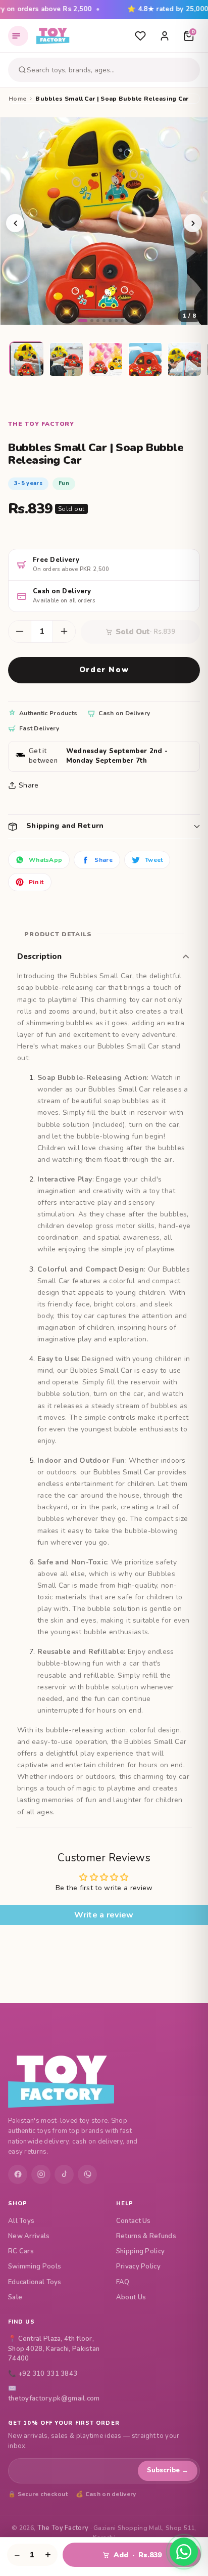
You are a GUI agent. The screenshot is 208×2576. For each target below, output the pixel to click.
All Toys (21, 2221)
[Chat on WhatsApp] (184, 2552)
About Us (131, 2297)
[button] (104, 826)
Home (17, 99)
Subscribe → (168, 2470)
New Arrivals (29, 2236)
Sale (15, 2297)
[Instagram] (41, 2174)
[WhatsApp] (87, 2174)
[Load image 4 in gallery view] (145, 360)
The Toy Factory (63, 2528)
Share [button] (29, 785)
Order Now (104, 670)
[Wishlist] (140, 36)
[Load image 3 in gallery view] (106, 360)
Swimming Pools (35, 2266)
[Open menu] (18, 36)
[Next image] (193, 223)
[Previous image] (15, 223)
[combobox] (112, 70)
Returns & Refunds (146, 2236)
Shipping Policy (141, 2251)
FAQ (123, 2282)
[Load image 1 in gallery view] (27, 360)
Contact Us (134, 2221)
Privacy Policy (138, 2266)
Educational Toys (35, 2282)
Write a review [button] (104, 1915)
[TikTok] (64, 2174)
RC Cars (21, 2251)
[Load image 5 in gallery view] (185, 360)
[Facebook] (18, 2174)
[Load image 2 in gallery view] (67, 360)
